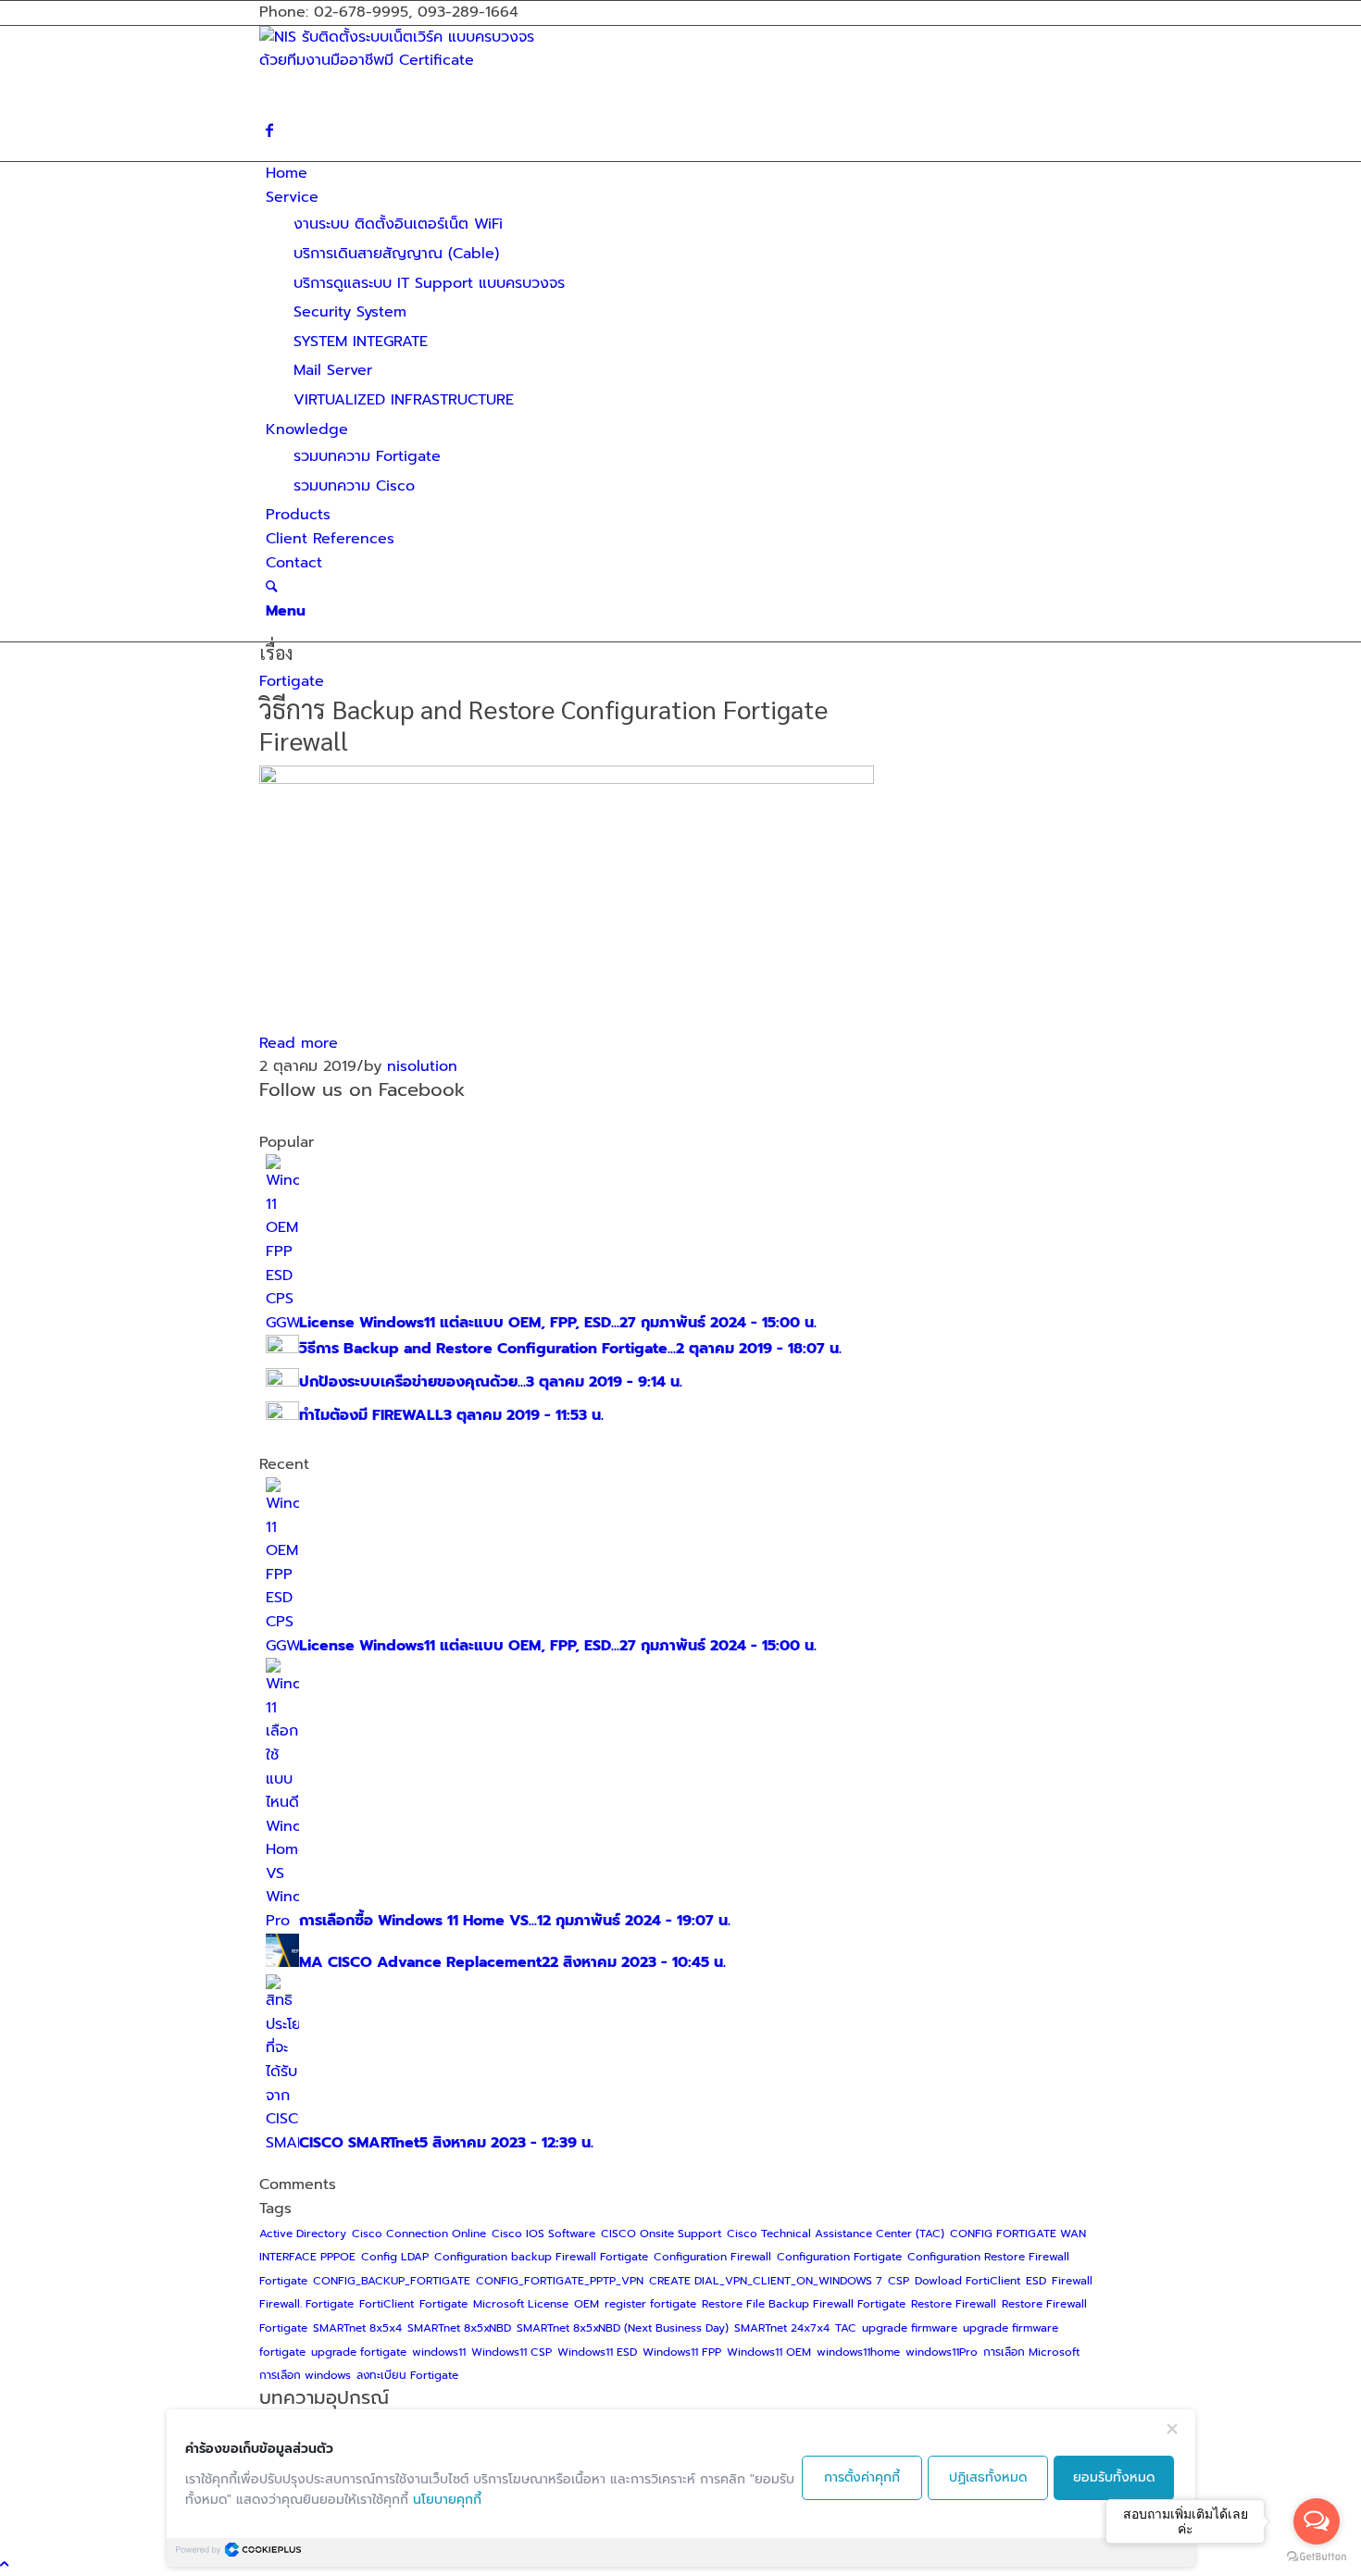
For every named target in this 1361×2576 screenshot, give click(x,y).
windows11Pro (942, 2352)
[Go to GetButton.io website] (1317, 2557)
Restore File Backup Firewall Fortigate (804, 2304)
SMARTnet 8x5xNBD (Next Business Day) (623, 2328)
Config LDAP (395, 2257)
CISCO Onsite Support (661, 2234)
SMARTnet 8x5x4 (357, 2328)
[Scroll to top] (4, 2564)
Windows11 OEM (769, 2352)
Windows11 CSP (512, 2352)
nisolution (422, 1066)
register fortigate (650, 2304)
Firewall (1072, 2281)
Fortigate (292, 681)
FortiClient (387, 2304)
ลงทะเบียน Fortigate (407, 2375)
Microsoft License (521, 2304)
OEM (587, 2304)
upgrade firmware (910, 2328)
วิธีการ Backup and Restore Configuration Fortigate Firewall (543, 724)
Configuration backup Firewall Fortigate (541, 2257)
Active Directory (303, 2234)
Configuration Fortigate (839, 2257)
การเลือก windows (305, 2375)
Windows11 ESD (597, 2352)
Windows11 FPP (682, 2352)
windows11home (858, 2352)
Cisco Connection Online (419, 2234)
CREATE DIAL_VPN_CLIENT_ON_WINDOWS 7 (766, 2281)
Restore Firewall (954, 2304)
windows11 (439, 2352)
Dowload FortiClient (968, 2281)
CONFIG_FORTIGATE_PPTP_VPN (560, 2281)
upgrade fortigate (359, 2352)
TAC (846, 2328)
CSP (899, 2281)
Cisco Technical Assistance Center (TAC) (836, 2234)
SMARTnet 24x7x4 (782, 2328)
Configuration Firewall (712, 2257)
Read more (299, 1043)
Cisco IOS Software (543, 2234)
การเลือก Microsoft (1031, 2352)
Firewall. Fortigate (306, 2304)
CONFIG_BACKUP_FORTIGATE (392, 2281)
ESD (1036, 2281)
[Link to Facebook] (269, 131)
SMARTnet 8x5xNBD (459, 2328)
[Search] (272, 587)
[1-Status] (567, 779)
